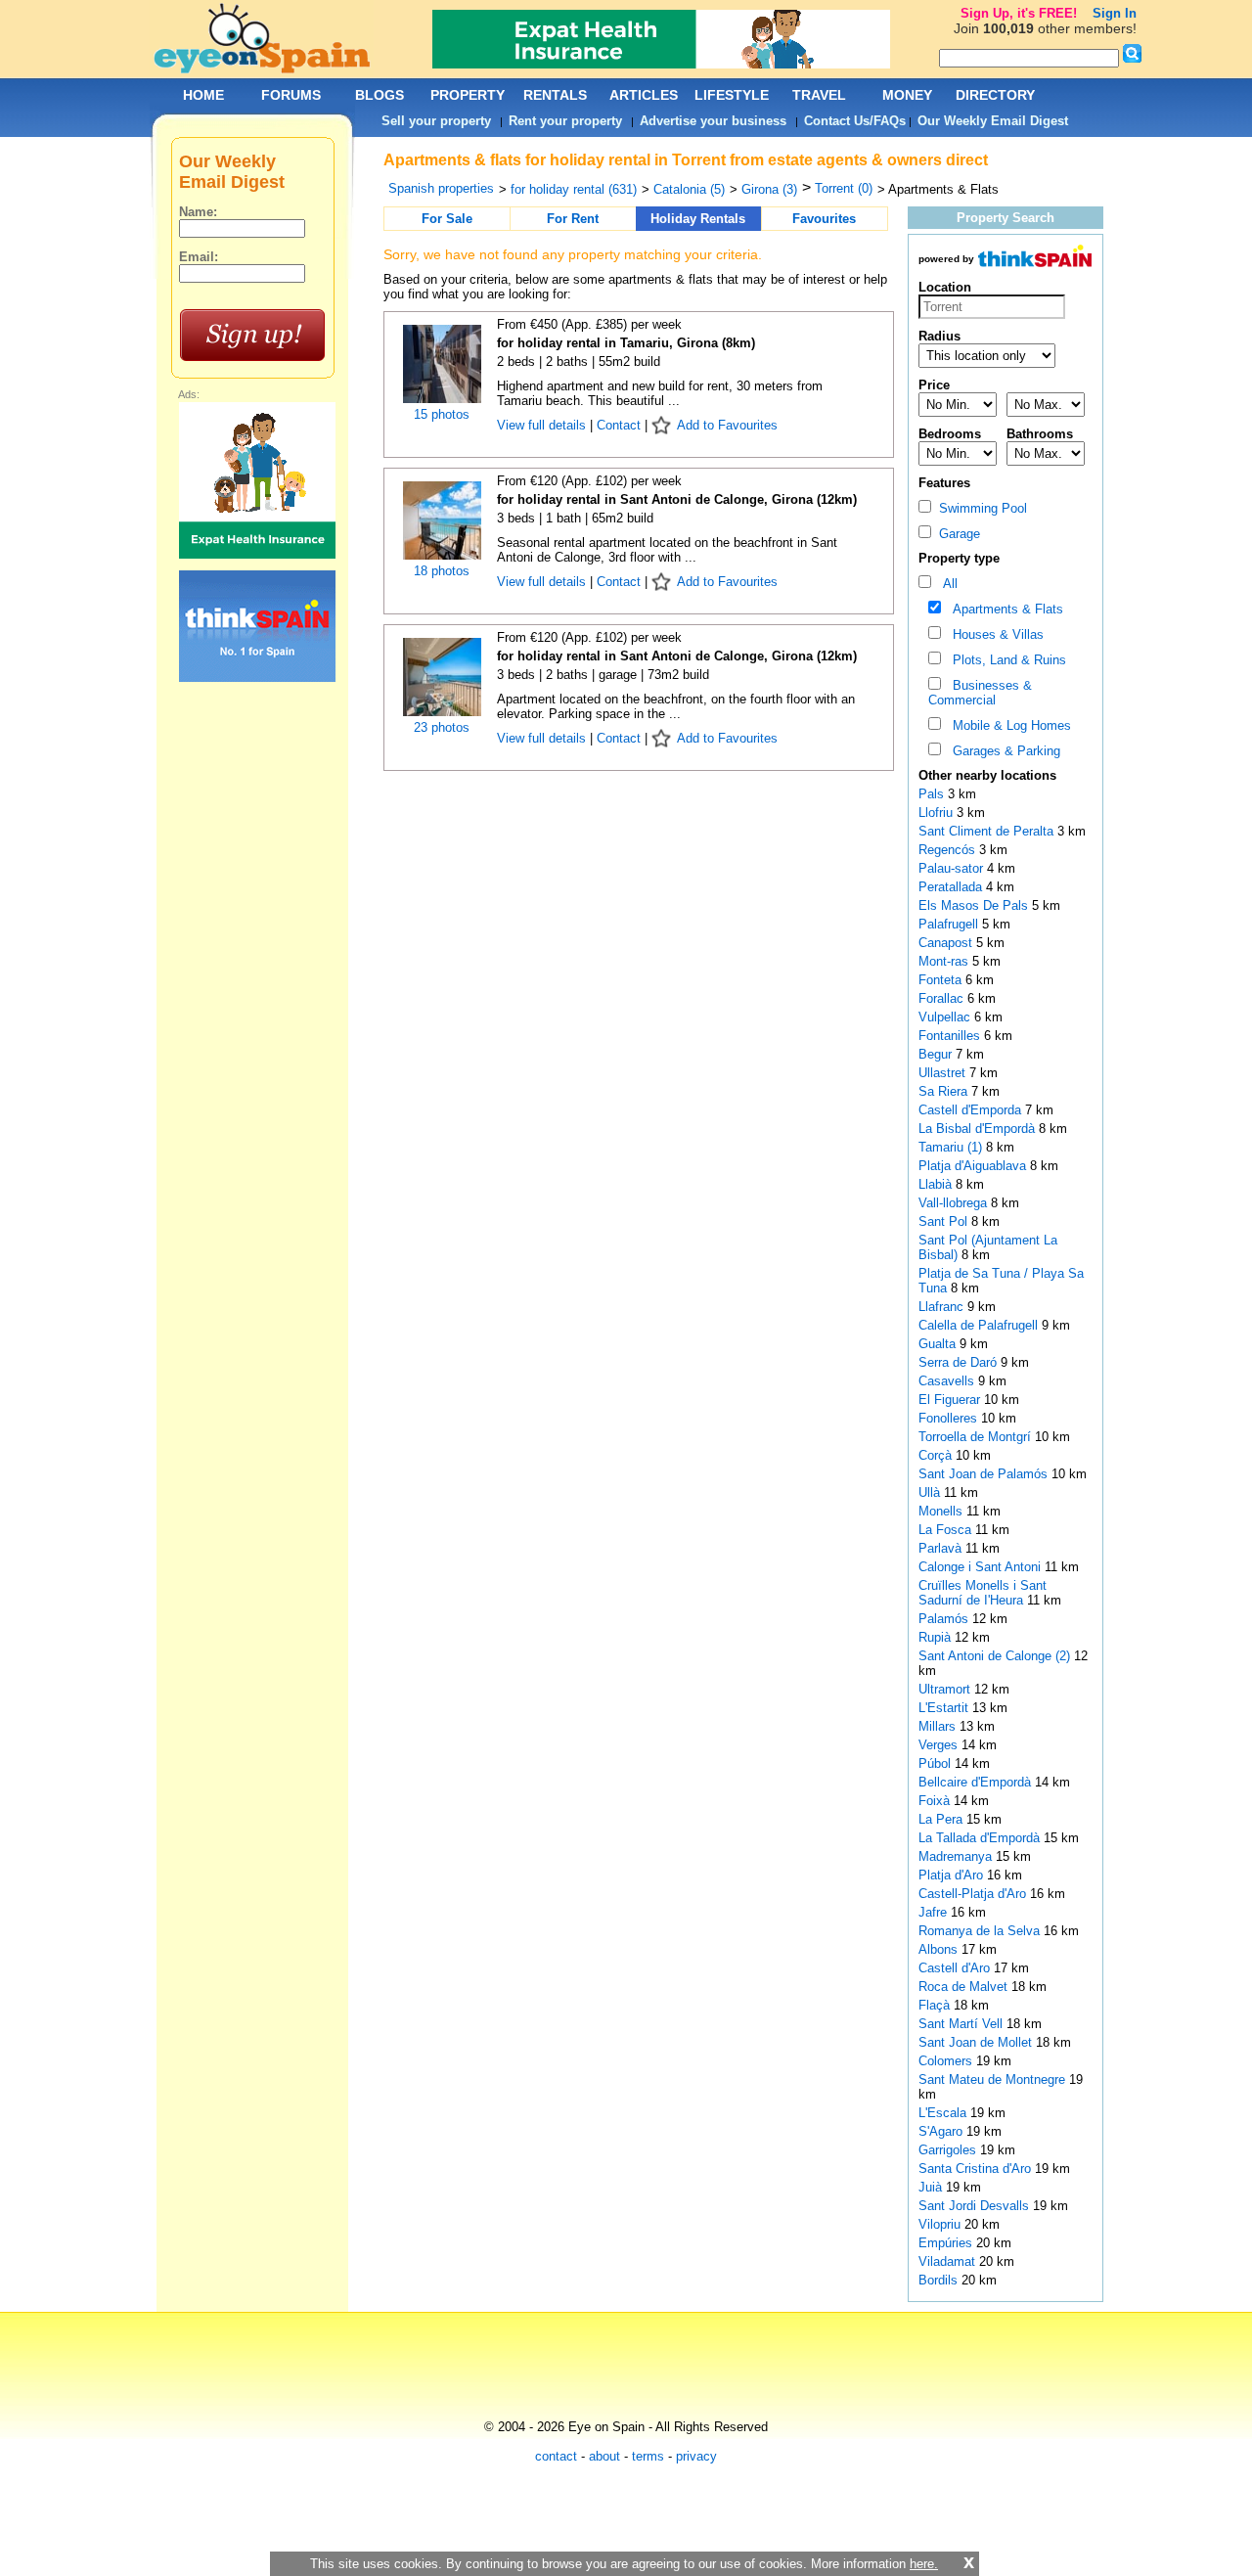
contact (556, 2456)
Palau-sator (953, 868)
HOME (203, 95)
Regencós (949, 850)
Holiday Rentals (698, 219)
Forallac (943, 998)
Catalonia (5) (689, 189)
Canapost (947, 943)
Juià (932, 2187)
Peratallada (952, 887)
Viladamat (949, 2261)
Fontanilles (951, 1036)
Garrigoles (949, 2150)
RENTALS (555, 95)
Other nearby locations (987, 775)
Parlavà (942, 1548)
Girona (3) (769, 189)
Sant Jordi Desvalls (976, 2206)
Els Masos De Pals (975, 905)
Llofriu (938, 813)
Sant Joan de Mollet (977, 2042)
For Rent (573, 219)
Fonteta (942, 980)
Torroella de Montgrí (977, 1437)
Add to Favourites (727, 425)
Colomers (947, 2061)
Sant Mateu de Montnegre (994, 2079)
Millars (939, 1726)
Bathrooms (1040, 434)
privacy (696, 2456)
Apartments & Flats (1004, 609)
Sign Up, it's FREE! (1019, 13)
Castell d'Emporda (972, 1110)
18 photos (442, 571)
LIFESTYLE (732, 95)
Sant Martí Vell (962, 2024)
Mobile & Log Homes (1008, 725)
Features (944, 483)
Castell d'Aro (956, 1968)
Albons (940, 1949)
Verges (940, 1745)
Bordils (940, 2280)
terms (648, 2456)
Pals (933, 794)
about (604, 2456)
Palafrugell (950, 924)
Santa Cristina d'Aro (977, 2169)
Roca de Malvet (965, 1987)
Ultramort (946, 1689)
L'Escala (944, 2113)
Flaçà (936, 2005)
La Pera (942, 1819)
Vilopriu (941, 2224)
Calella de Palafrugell (980, 1325)
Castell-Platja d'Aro (974, 1894)
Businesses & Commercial (980, 693)
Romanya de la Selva (981, 1931)
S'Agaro (942, 2131)
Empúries (947, 2243)
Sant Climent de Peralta (988, 831)
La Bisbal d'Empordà (979, 1129)
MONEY (907, 95)
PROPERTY (468, 95)
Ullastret (944, 1073)
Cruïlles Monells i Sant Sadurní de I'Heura (983, 1593)
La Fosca (947, 1530)
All (946, 584)
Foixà (936, 1801)
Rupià (937, 1637)
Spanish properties (441, 188)
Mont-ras (945, 961)
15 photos (442, 414)
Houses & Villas (994, 634)
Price (934, 385)
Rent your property (565, 121)
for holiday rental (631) (574, 189)
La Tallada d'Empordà (981, 1838)
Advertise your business (713, 121)
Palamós (945, 1619)
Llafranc (943, 1307)
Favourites (824, 219)
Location (945, 287)
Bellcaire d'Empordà (977, 1782)
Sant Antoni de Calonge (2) (994, 1656)
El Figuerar (951, 1400)
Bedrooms (950, 434)
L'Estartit (945, 1708)
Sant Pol (945, 1221)
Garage (956, 534)
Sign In (1115, 13)
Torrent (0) (844, 188)
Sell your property (436, 121)
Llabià (937, 1184)
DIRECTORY (995, 95)
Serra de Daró (960, 1362)
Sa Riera (945, 1091)
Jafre (935, 1912)
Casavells (948, 1381)
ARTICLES (644, 95)
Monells (942, 1511)
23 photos (442, 727)
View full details (543, 425)
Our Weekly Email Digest (993, 121)
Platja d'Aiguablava (974, 1166)
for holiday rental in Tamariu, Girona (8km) (626, 343)
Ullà (931, 1492)
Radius (939, 336)
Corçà (937, 1455)
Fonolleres (950, 1418)
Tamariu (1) (950, 1147)
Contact (619, 425)
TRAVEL (819, 95)
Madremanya (957, 1856)
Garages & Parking (1003, 751)
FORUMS (291, 95)
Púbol (937, 1763)
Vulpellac (946, 1017)
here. (924, 2564)
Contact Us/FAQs (855, 121)
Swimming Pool (979, 508)
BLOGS (380, 95)
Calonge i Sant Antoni (982, 1567)
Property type (959, 558)
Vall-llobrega (955, 1203)
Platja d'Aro (953, 1875)
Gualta (939, 1344)
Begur (937, 1054)
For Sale (447, 219)
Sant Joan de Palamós (985, 1474)
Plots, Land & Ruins (1006, 660)
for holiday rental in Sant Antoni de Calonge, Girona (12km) (677, 499)
